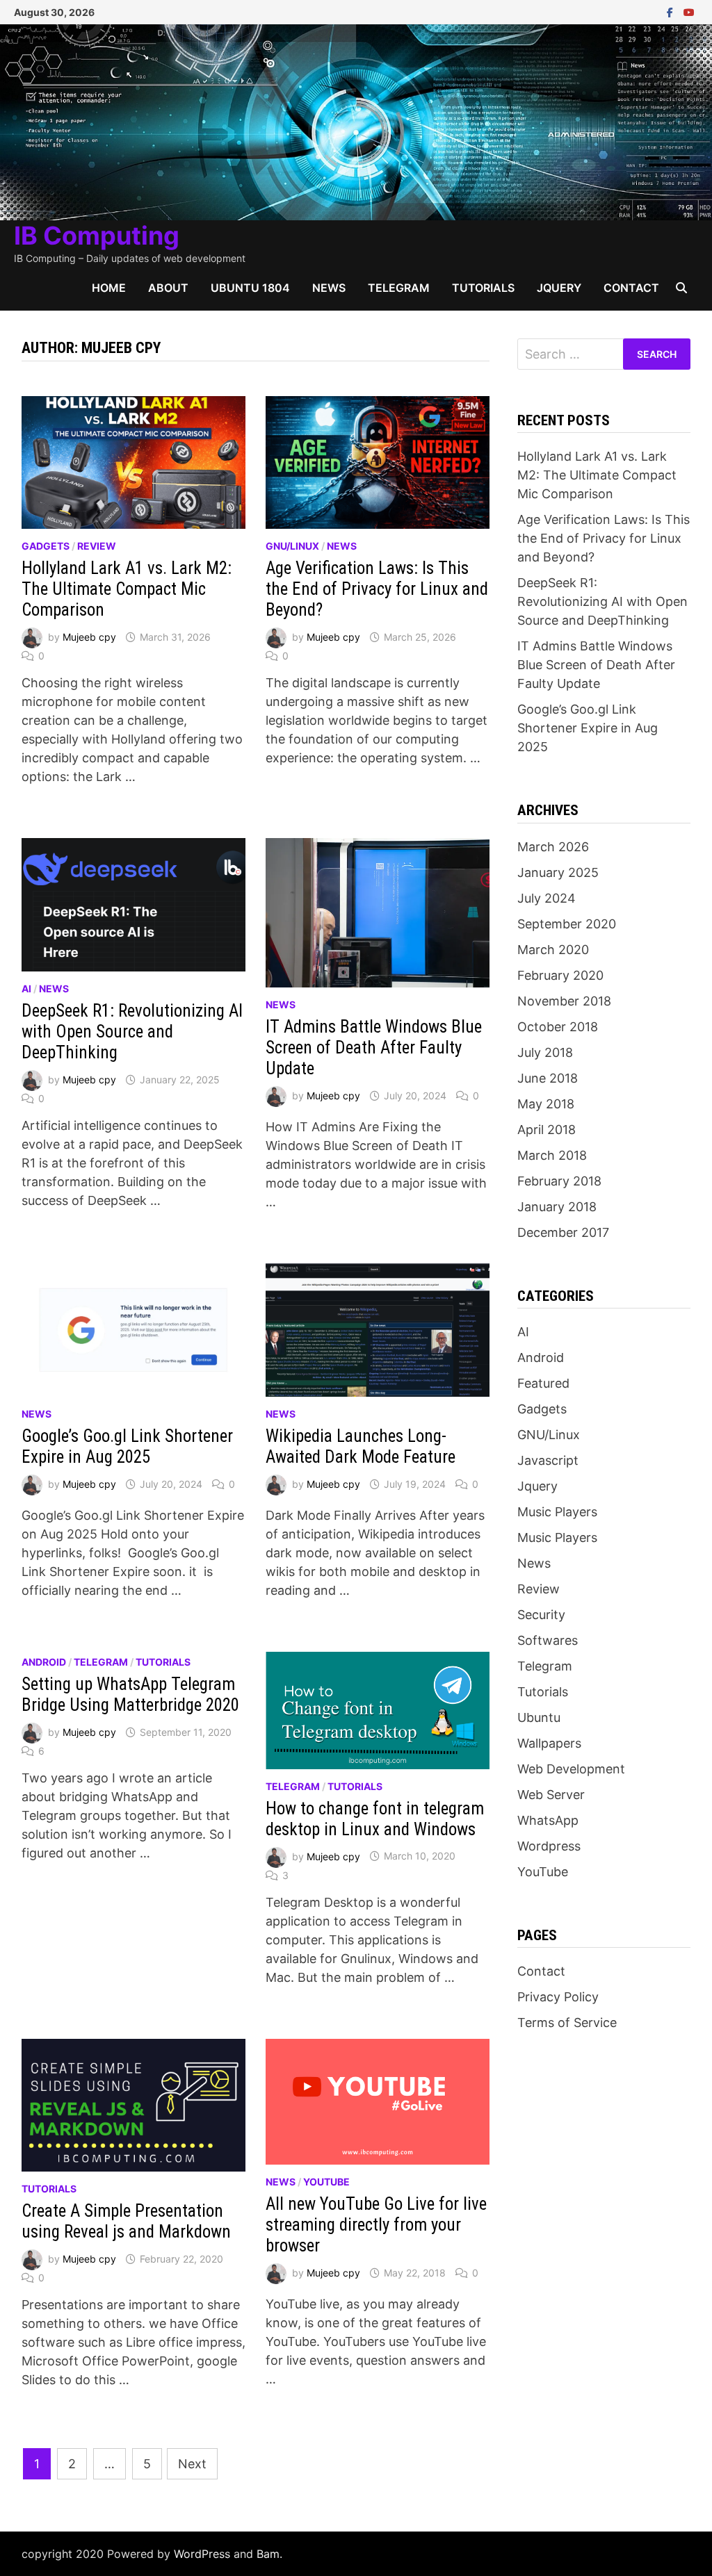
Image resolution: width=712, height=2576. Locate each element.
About (168, 288)
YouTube (326, 2182)
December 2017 (563, 1232)
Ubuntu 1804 (250, 288)
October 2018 (558, 1027)
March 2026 (553, 847)
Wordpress (549, 1846)
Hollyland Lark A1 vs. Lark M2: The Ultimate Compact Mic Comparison (127, 589)
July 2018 (545, 1052)
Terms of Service (567, 2023)
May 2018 (546, 1104)
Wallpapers (549, 1743)
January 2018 (557, 1207)
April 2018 (547, 1130)
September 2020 (567, 924)
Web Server (551, 1795)
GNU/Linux (292, 546)
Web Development (571, 1769)
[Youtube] (689, 11)
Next (192, 2464)
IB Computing (97, 236)
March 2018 (552, 1155)
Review (97, 546)
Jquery (559, 288)
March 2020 (553, 950)
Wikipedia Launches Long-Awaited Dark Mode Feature (361, 1446)
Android (44, 1662)
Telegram (399, 288)
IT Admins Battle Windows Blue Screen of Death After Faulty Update (374, 1048)
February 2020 (560, 975)
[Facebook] (672, 11)
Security (541, 1615)
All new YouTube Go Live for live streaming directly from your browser (376, 2225)
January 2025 (558, 872)
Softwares (548, 1640)
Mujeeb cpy (89, 637)
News (329, 288)
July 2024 (547, 898)
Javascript (548, 1460)
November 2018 (564, 1001)
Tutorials (483, 288)
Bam (268, 2554)
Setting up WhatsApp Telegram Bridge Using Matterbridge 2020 (130, 1695)
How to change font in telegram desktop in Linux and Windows (375, 1819)
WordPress (202, 2554)
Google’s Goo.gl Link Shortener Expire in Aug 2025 (127, 1446)
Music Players (557, 1512)
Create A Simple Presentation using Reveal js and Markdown (126, 2221)
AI (26, 988)
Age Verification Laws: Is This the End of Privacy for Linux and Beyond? (377, 589)
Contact (631, 288)
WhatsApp (548, 1820)
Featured (543, 1383)
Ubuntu (539, 1717)
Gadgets (46, 546)
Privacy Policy (558, 1997)
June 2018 (548, 1078)
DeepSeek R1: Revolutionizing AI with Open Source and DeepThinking (132, 1032)
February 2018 (559, 1181)
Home (109, 288)
